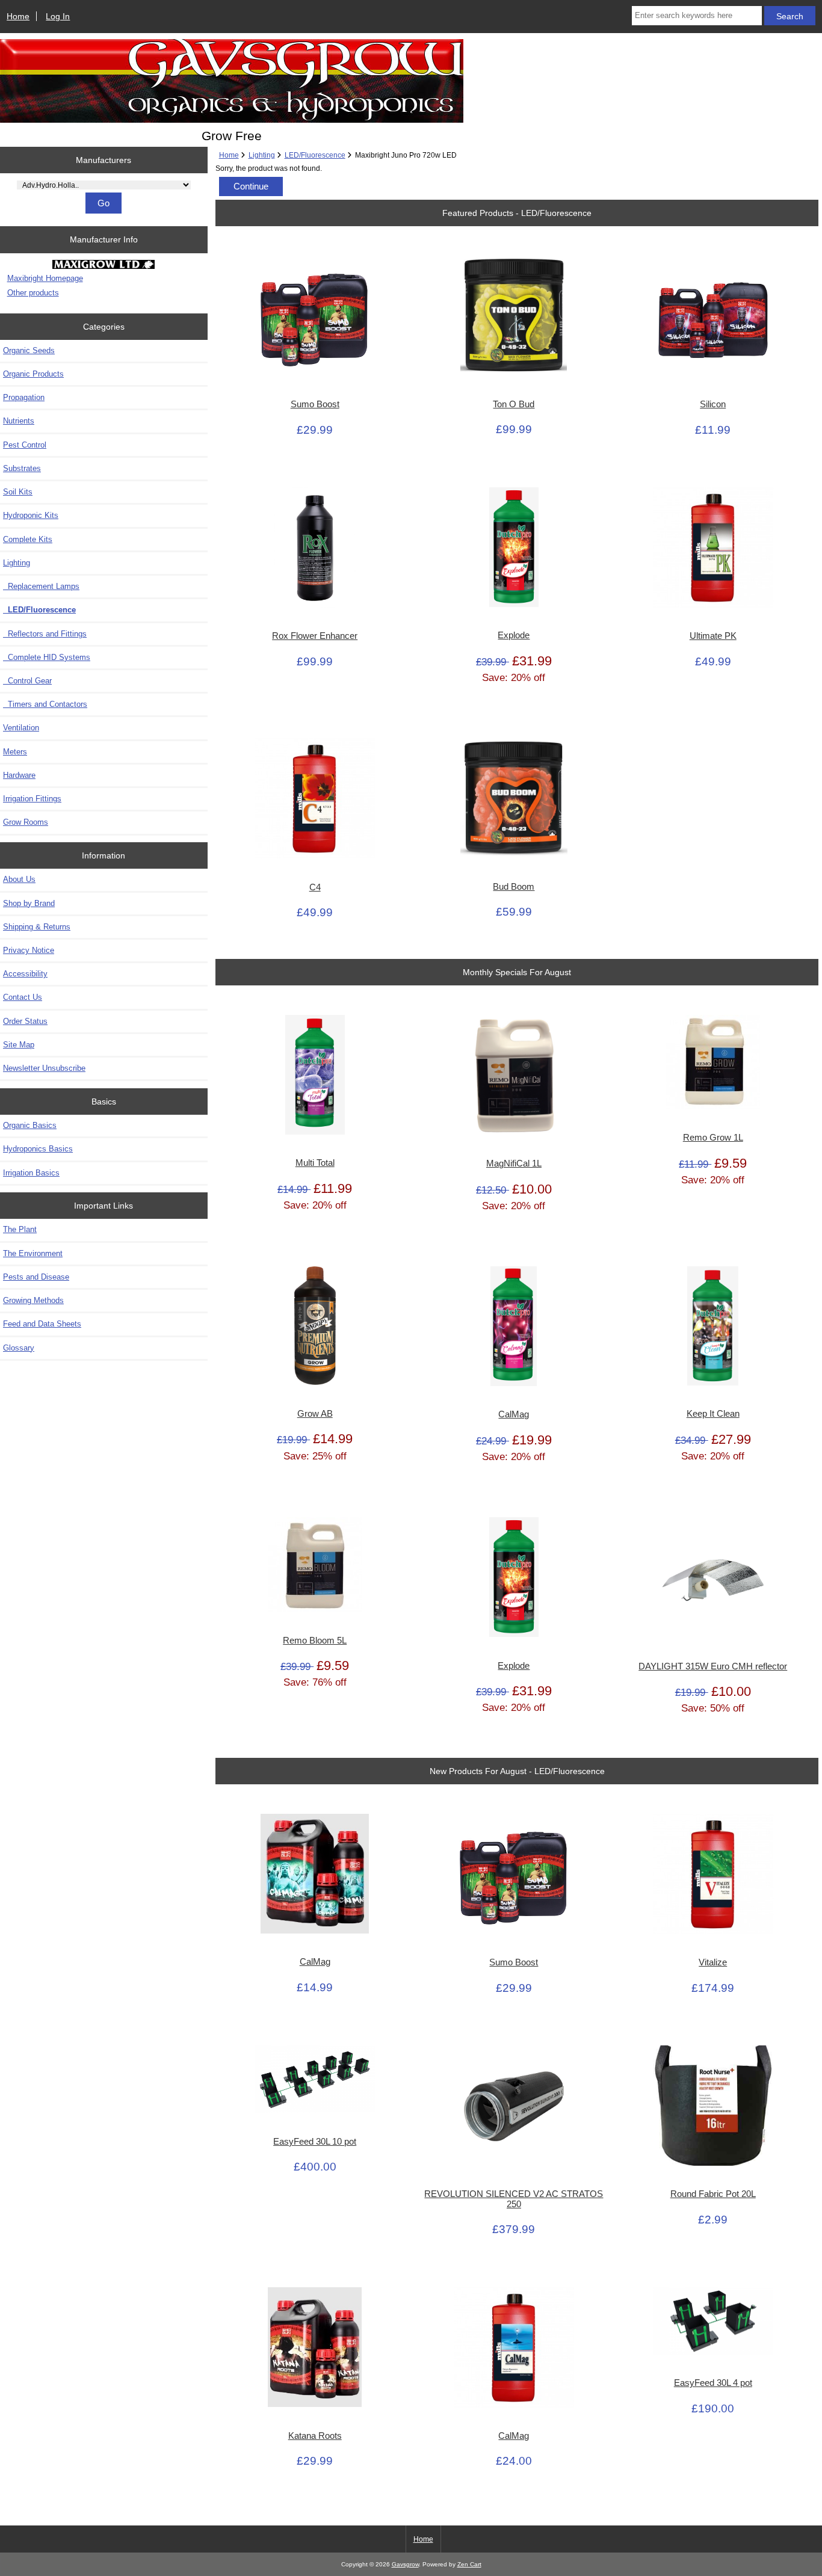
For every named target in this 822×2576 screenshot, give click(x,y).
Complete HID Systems (47, 657)
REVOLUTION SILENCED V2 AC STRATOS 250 (514, 2199)
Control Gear (27, 681)
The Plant (20, 1229)
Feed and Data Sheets (42, 1324)
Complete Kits (28, 539)
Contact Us (23, 997)
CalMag (514, 1414)
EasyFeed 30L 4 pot (713, 2383)
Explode (514, 635)
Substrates (22, 468)
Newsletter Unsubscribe (44, 1068)
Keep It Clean (713, 1414)
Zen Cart (469, 2564)
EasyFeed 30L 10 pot (315, 2142)
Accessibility (25, 974)
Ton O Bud (514, 404)
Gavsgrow (405, 2564)
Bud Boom (514, 887)
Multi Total (315, 1163)
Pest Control (25, 445)
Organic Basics (30, 1125)
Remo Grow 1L (713, 1138)
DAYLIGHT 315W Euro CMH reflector (713, 1666)
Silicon (713, 404)
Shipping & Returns (37, 927)
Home (18, 16)
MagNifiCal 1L (514, 1163)
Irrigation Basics (31, 1173)
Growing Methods (33, 1300)
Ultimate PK (713, 636)
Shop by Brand (29, 903)
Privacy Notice (29, 950)
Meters (15, 752)
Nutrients (19, 421)
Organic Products (33, 374)
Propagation (24, 397)
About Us (19, 879)
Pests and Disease (36, 1277)
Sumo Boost (315, 404)
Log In (58, 16)
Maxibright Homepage (45, 278)
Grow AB (315, 1414)
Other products (33, 293)
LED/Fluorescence (315, 155)
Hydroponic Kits (31, 515)
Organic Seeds (29, 350)
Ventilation (21, 728)
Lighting (262, 155)
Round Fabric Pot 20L (713, 2194)
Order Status (25, 1021)
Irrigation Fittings (32, 799)
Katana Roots (315, 2436)
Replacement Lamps (41, 586)
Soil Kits (18, 492)
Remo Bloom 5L (315, 1641)
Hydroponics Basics (38, 1149)
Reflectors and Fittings (45, 634)
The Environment (33, 1253)
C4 (315, 887)
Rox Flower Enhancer (315, 636)
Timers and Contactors (45, 704)
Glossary (19, 1348)
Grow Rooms (26, 822)
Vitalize (713, 1962)
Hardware (19, 775)
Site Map (19, 1045)
